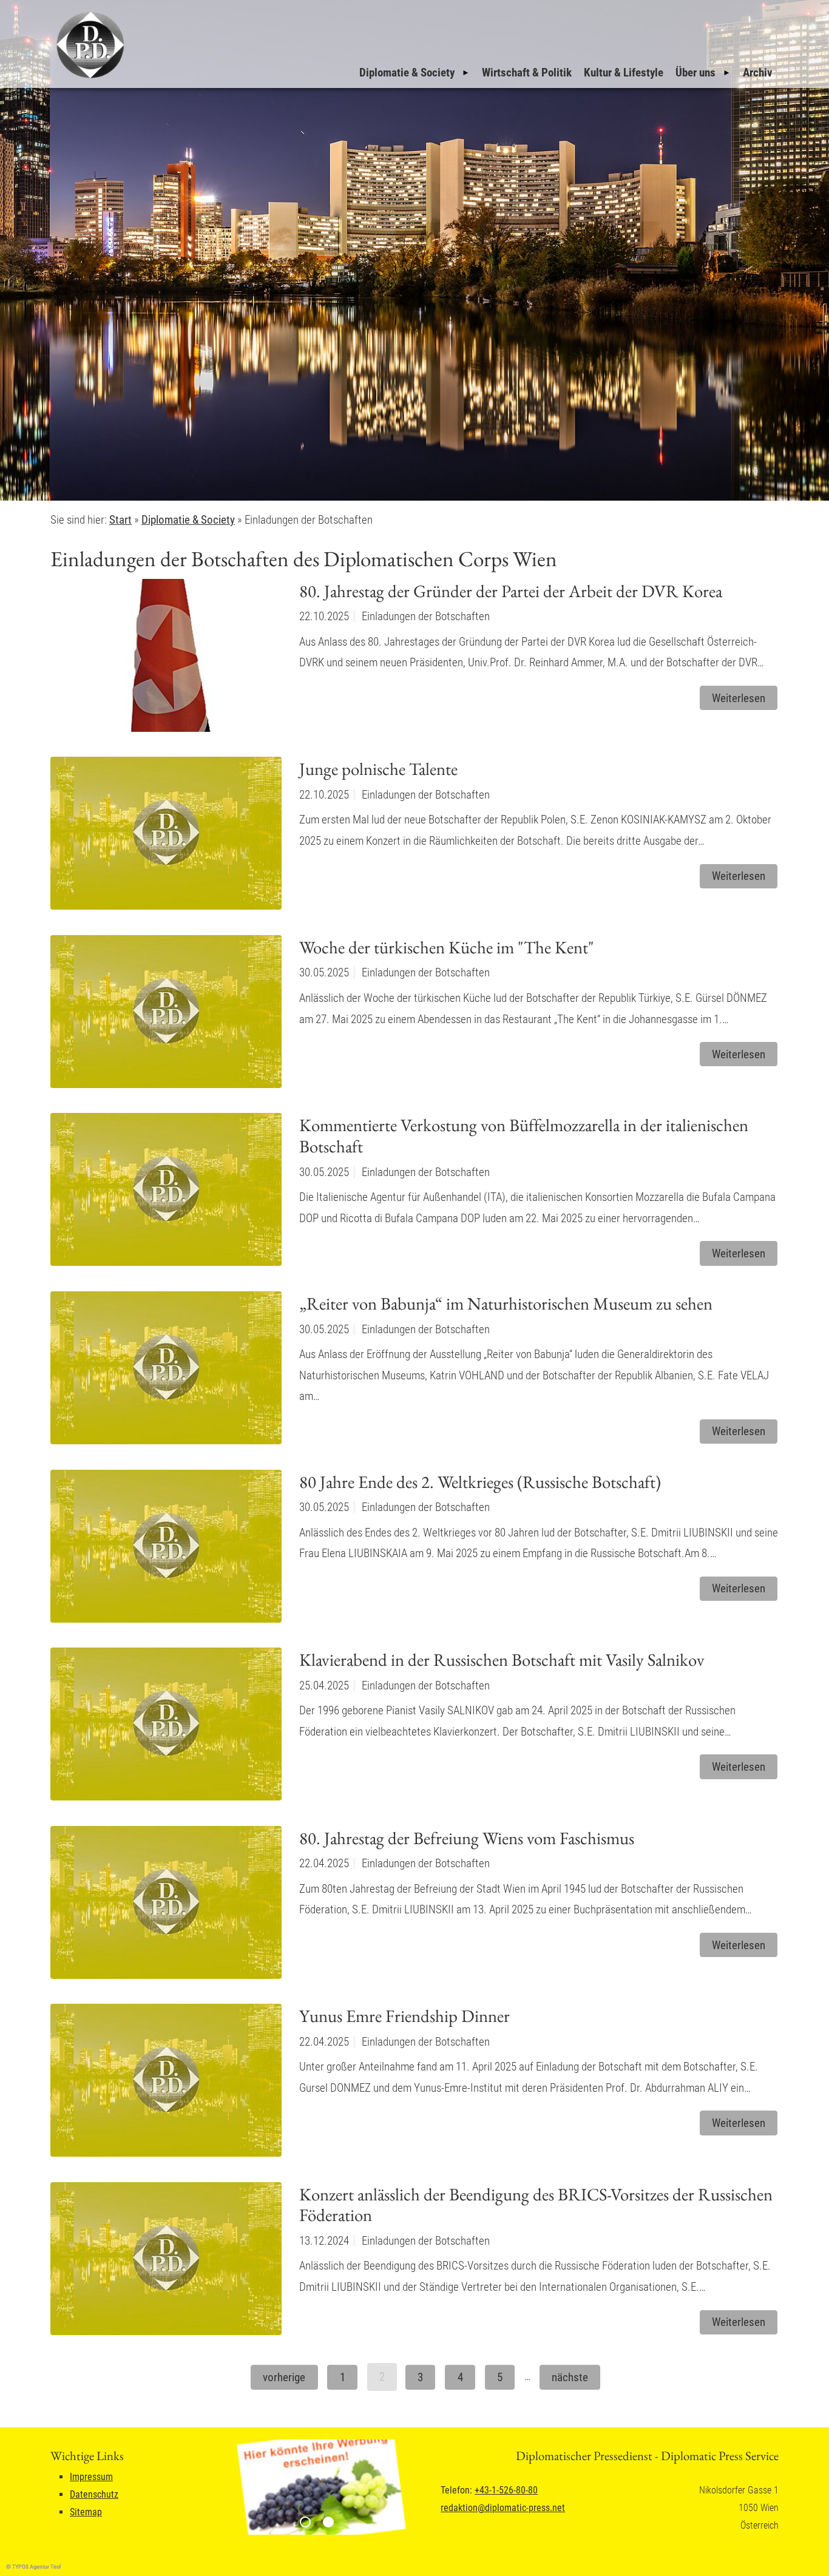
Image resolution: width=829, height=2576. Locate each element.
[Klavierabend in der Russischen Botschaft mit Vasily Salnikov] (166, 1728)
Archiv (758, 73)
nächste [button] (570, 2377)
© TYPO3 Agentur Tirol (33, 2567)
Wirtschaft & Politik (527, 73)
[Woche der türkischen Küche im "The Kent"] (166, 1015)
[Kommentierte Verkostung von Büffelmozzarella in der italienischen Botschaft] (166, 1193)
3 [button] (420, 2377)
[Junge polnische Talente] (166, 837)
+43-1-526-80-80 (506, 2490)
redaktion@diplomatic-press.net (503, 2508)
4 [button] (460, 2377)
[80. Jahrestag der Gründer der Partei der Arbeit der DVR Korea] (166, 659)
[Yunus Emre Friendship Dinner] (166, 2084)
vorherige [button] (284, 2377)
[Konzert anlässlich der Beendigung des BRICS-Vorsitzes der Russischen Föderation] (166, 2262)
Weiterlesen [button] (739, 698)
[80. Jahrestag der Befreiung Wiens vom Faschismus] (166, 1906)
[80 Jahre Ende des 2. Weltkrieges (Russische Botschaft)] (166, 1550)
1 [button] (343, 2377)
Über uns (695, 73)
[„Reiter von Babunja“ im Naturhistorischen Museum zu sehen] (166, 1371)
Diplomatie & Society (407, 73)
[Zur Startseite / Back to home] (89, 78)
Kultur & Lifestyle (624, 73)
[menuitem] (414, 73)
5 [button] (500, 2377)
